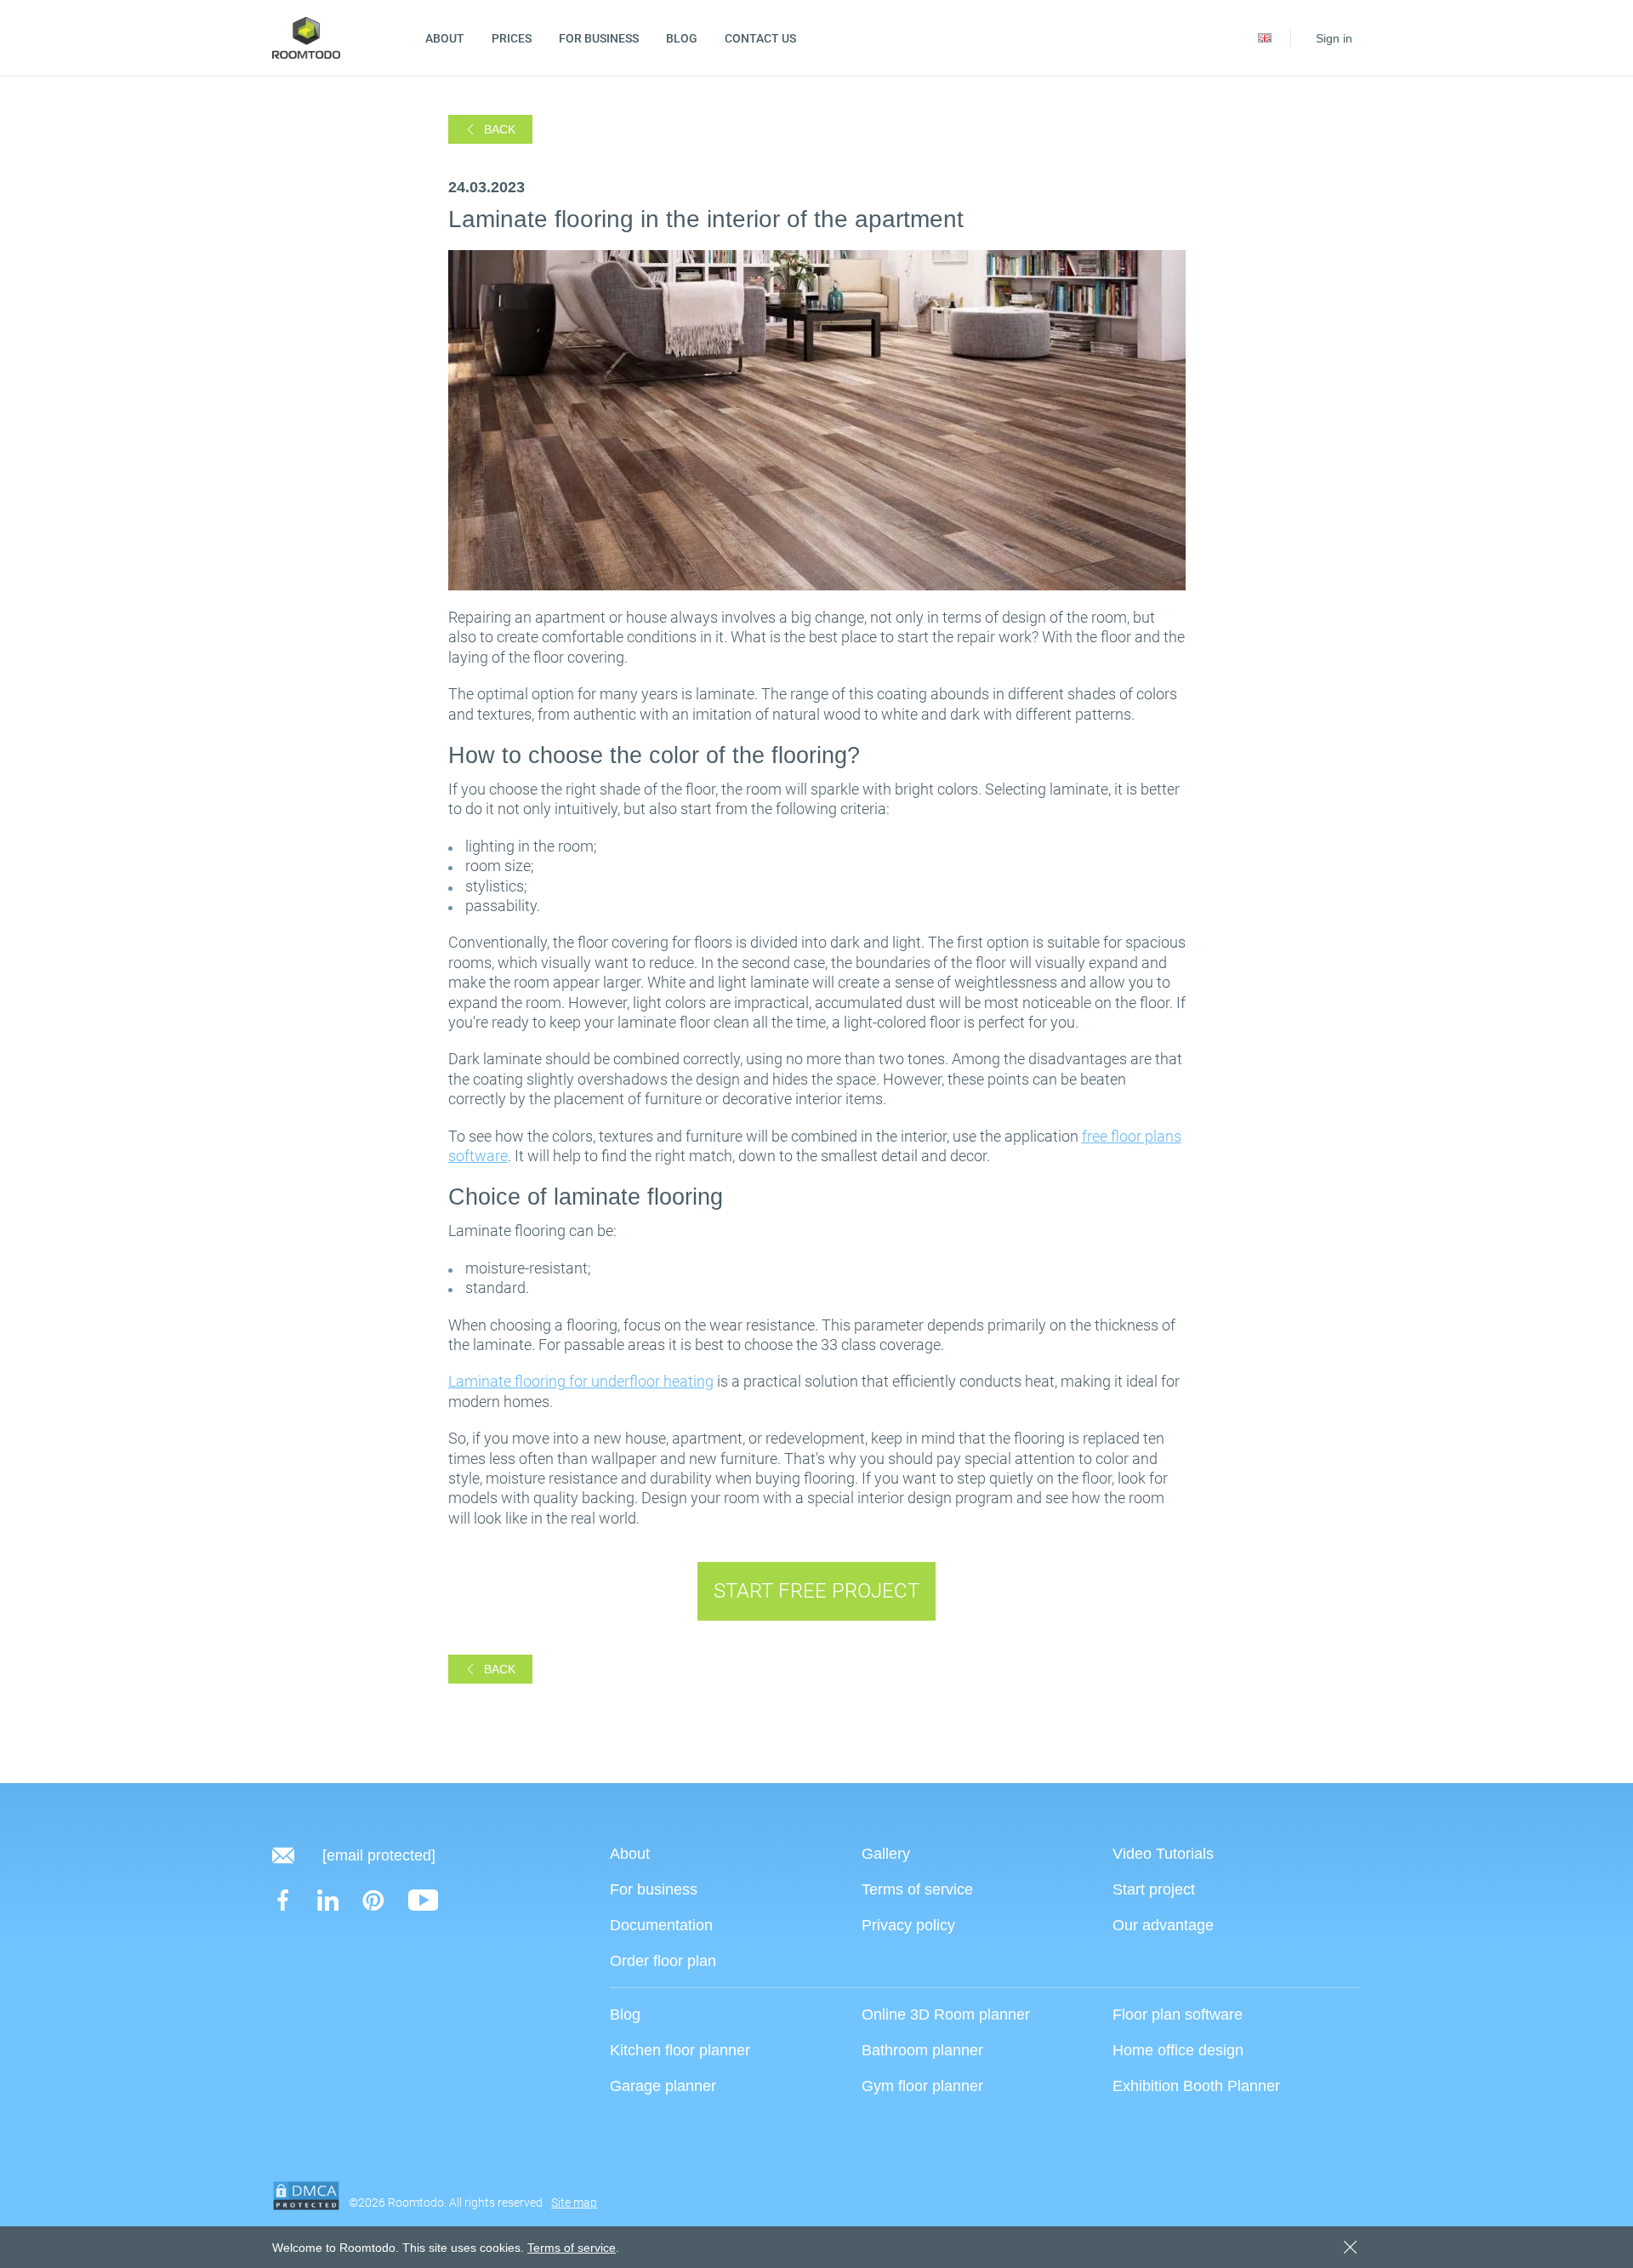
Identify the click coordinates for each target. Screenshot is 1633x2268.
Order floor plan (663, 1960)
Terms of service (917, 1889)
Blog (682, 38)
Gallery (886, 1853)
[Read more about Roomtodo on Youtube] (424, 1900)
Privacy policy (908, 1925)
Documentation (661, 1925)
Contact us (760, 38)
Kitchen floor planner (680, 2050)
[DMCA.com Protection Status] (306, 2196)
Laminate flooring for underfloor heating (581, 1381)
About (445, 38)
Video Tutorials (1163, 1853)
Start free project (816, 1591)
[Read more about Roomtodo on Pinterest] (373, 1900)
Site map (574, 2202)
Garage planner (663, 2086)
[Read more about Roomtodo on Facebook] (283, 1900)
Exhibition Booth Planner (1196, 2086)
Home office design (1178, 2050)
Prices (512, 38)
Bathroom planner (922, 2050)
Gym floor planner (922, 2086)
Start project (1154, 1889)
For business (599, 38)
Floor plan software (1178, 2014)
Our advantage (1163, 1925)
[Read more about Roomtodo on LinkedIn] (328, 1900)
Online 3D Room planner (946, 2014)
